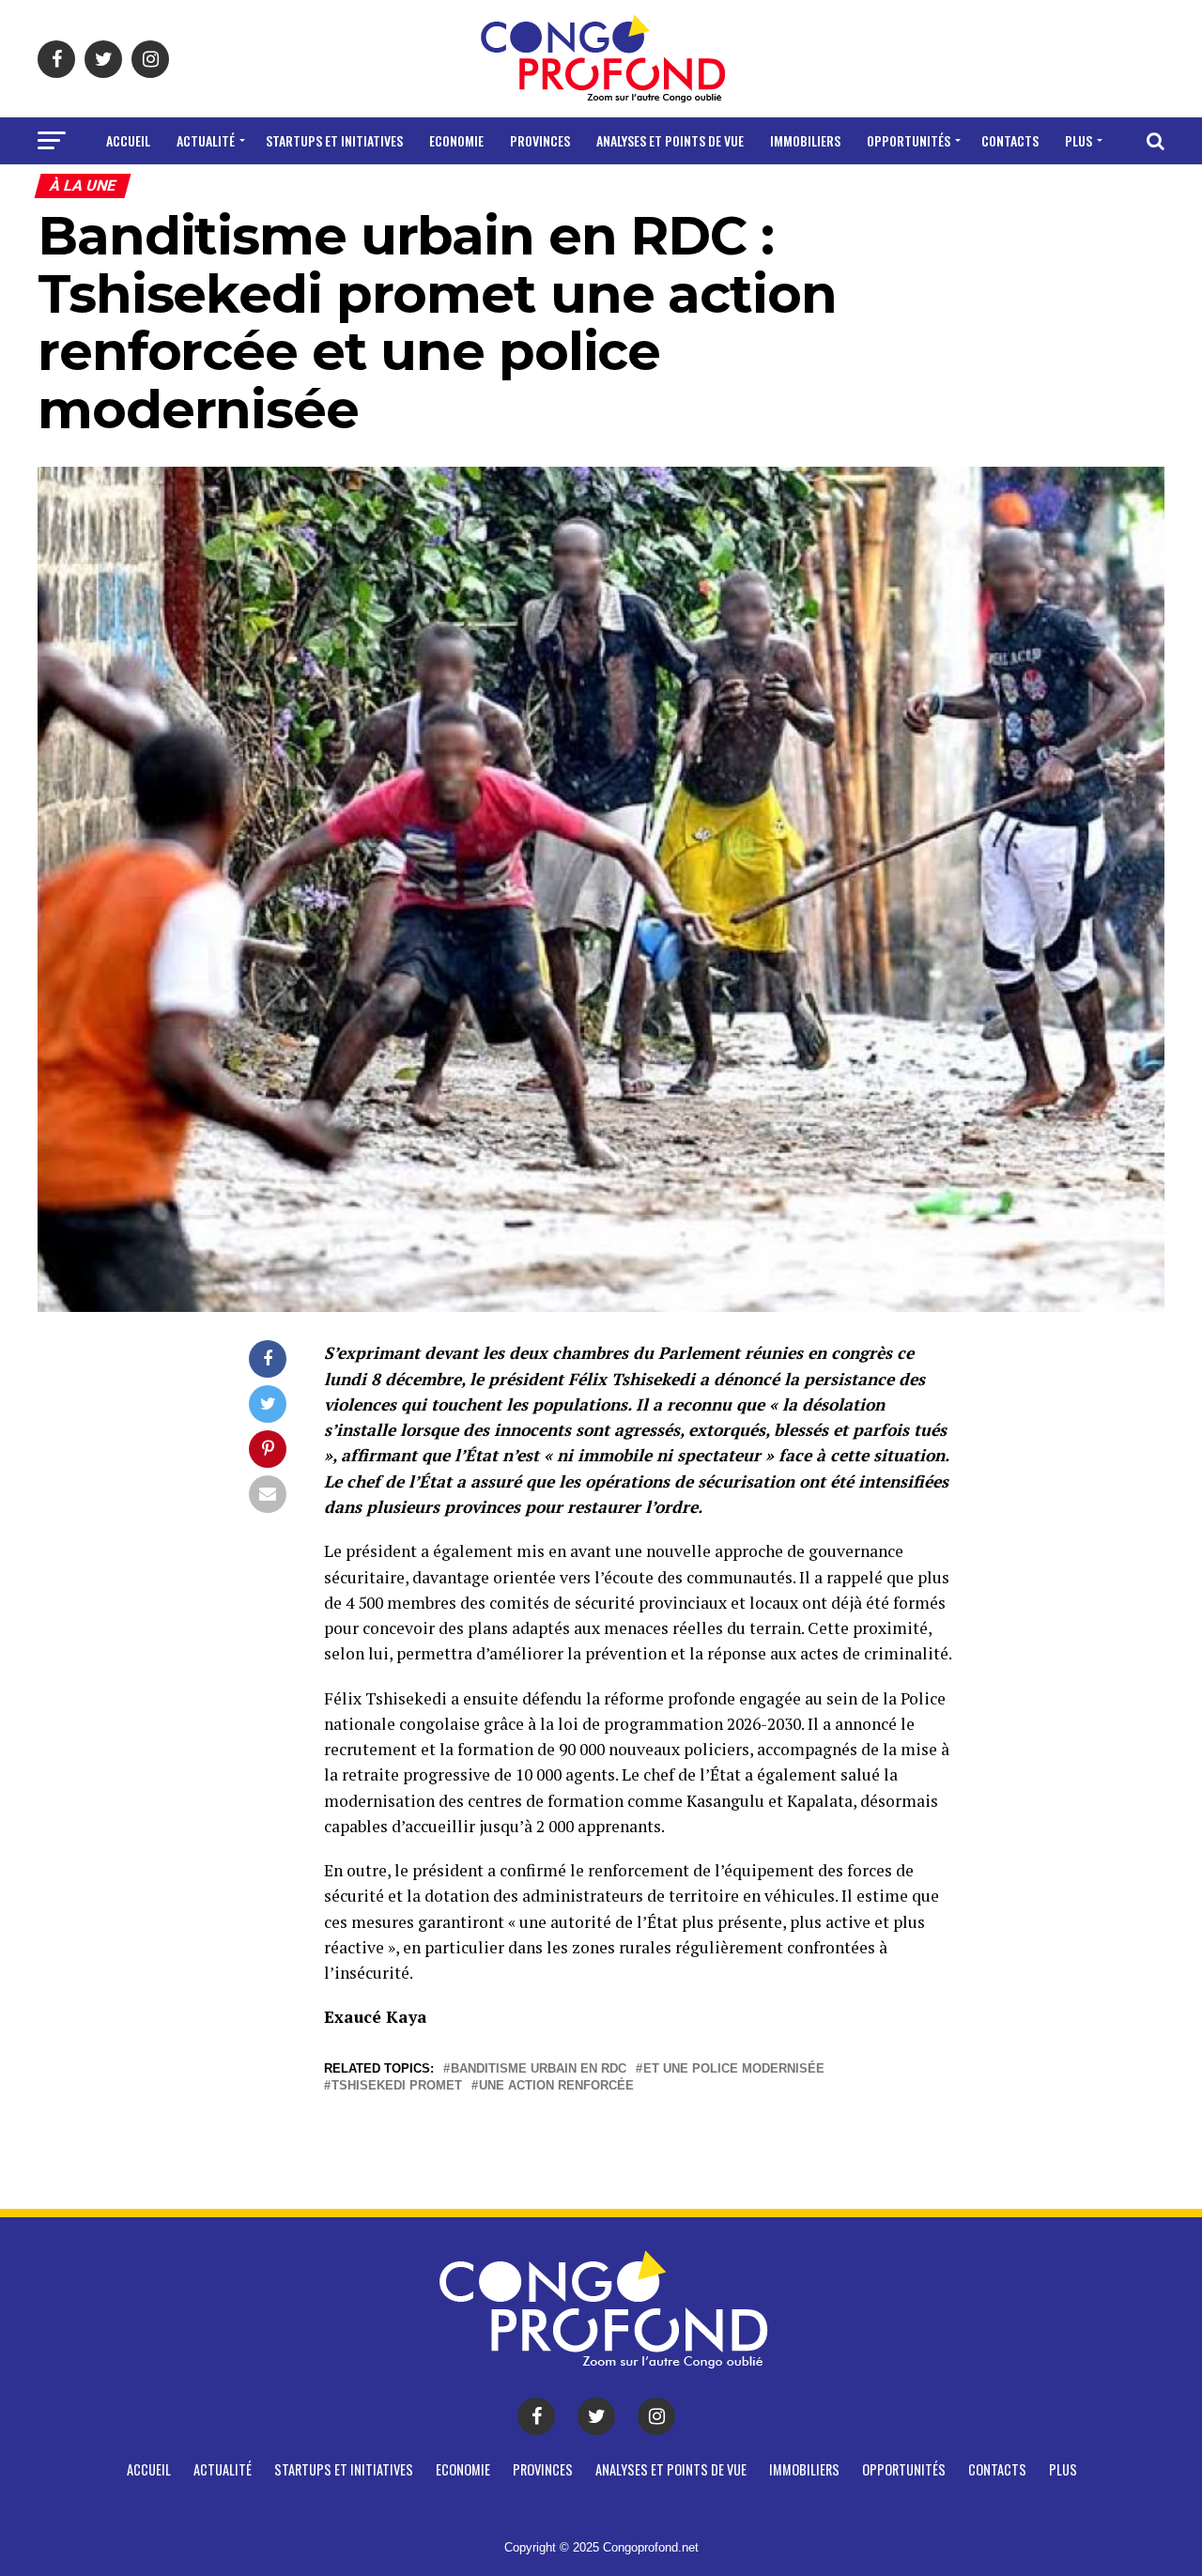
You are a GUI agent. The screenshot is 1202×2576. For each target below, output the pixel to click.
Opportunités (909, 140)
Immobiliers (805, 140)
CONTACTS (1010, 140)
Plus (1079, 140)
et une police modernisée (734, 2069)
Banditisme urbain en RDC (539, 2069)
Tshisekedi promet (397, 2086)
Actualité (206, 140)
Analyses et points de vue (670, 140)
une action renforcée (556, 2086)
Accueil (128, 140)
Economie (456, 140)
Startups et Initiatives (334, 140)
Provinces (540, 140)
